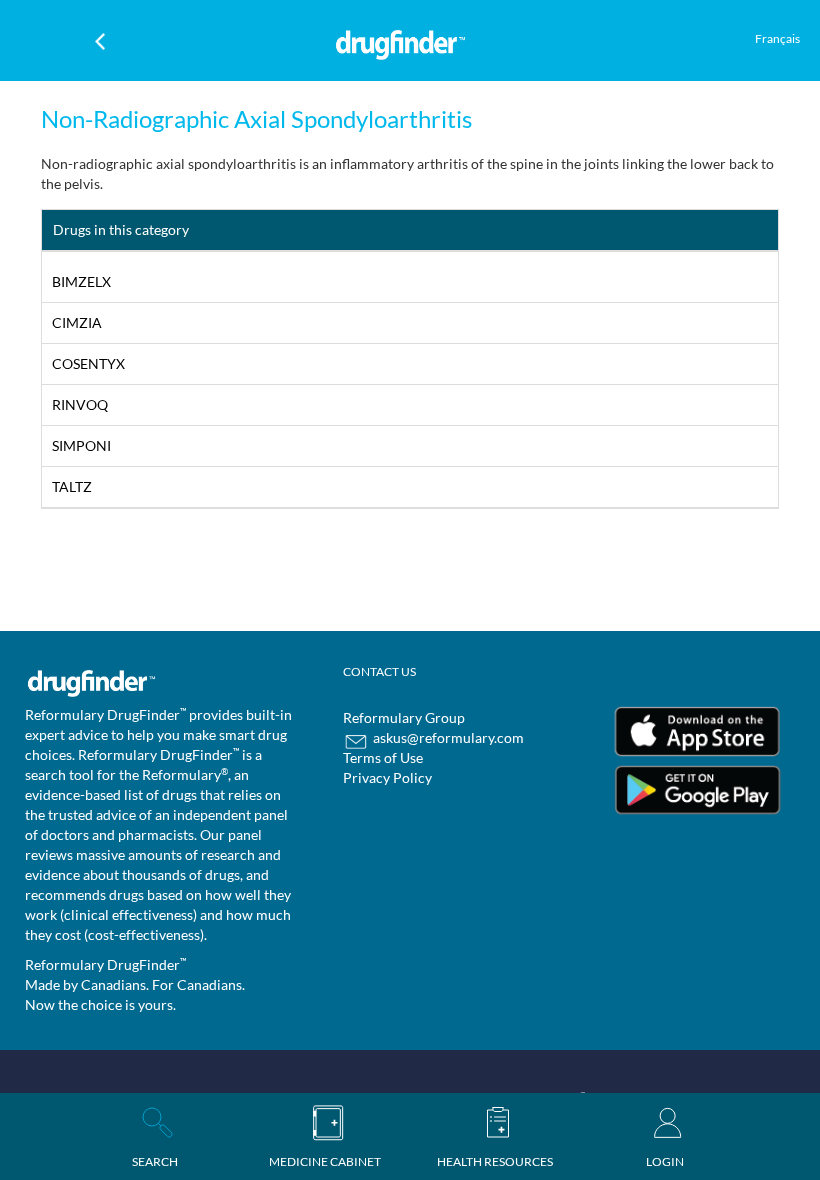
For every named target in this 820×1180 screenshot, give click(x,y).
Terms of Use (383, 757)
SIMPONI (81, 445)
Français (777, 38)
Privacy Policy (387, 777)
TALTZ (72, 486)
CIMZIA (77, 322)
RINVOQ (80, 404)
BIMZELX (81, 281)
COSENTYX (88, 363)
